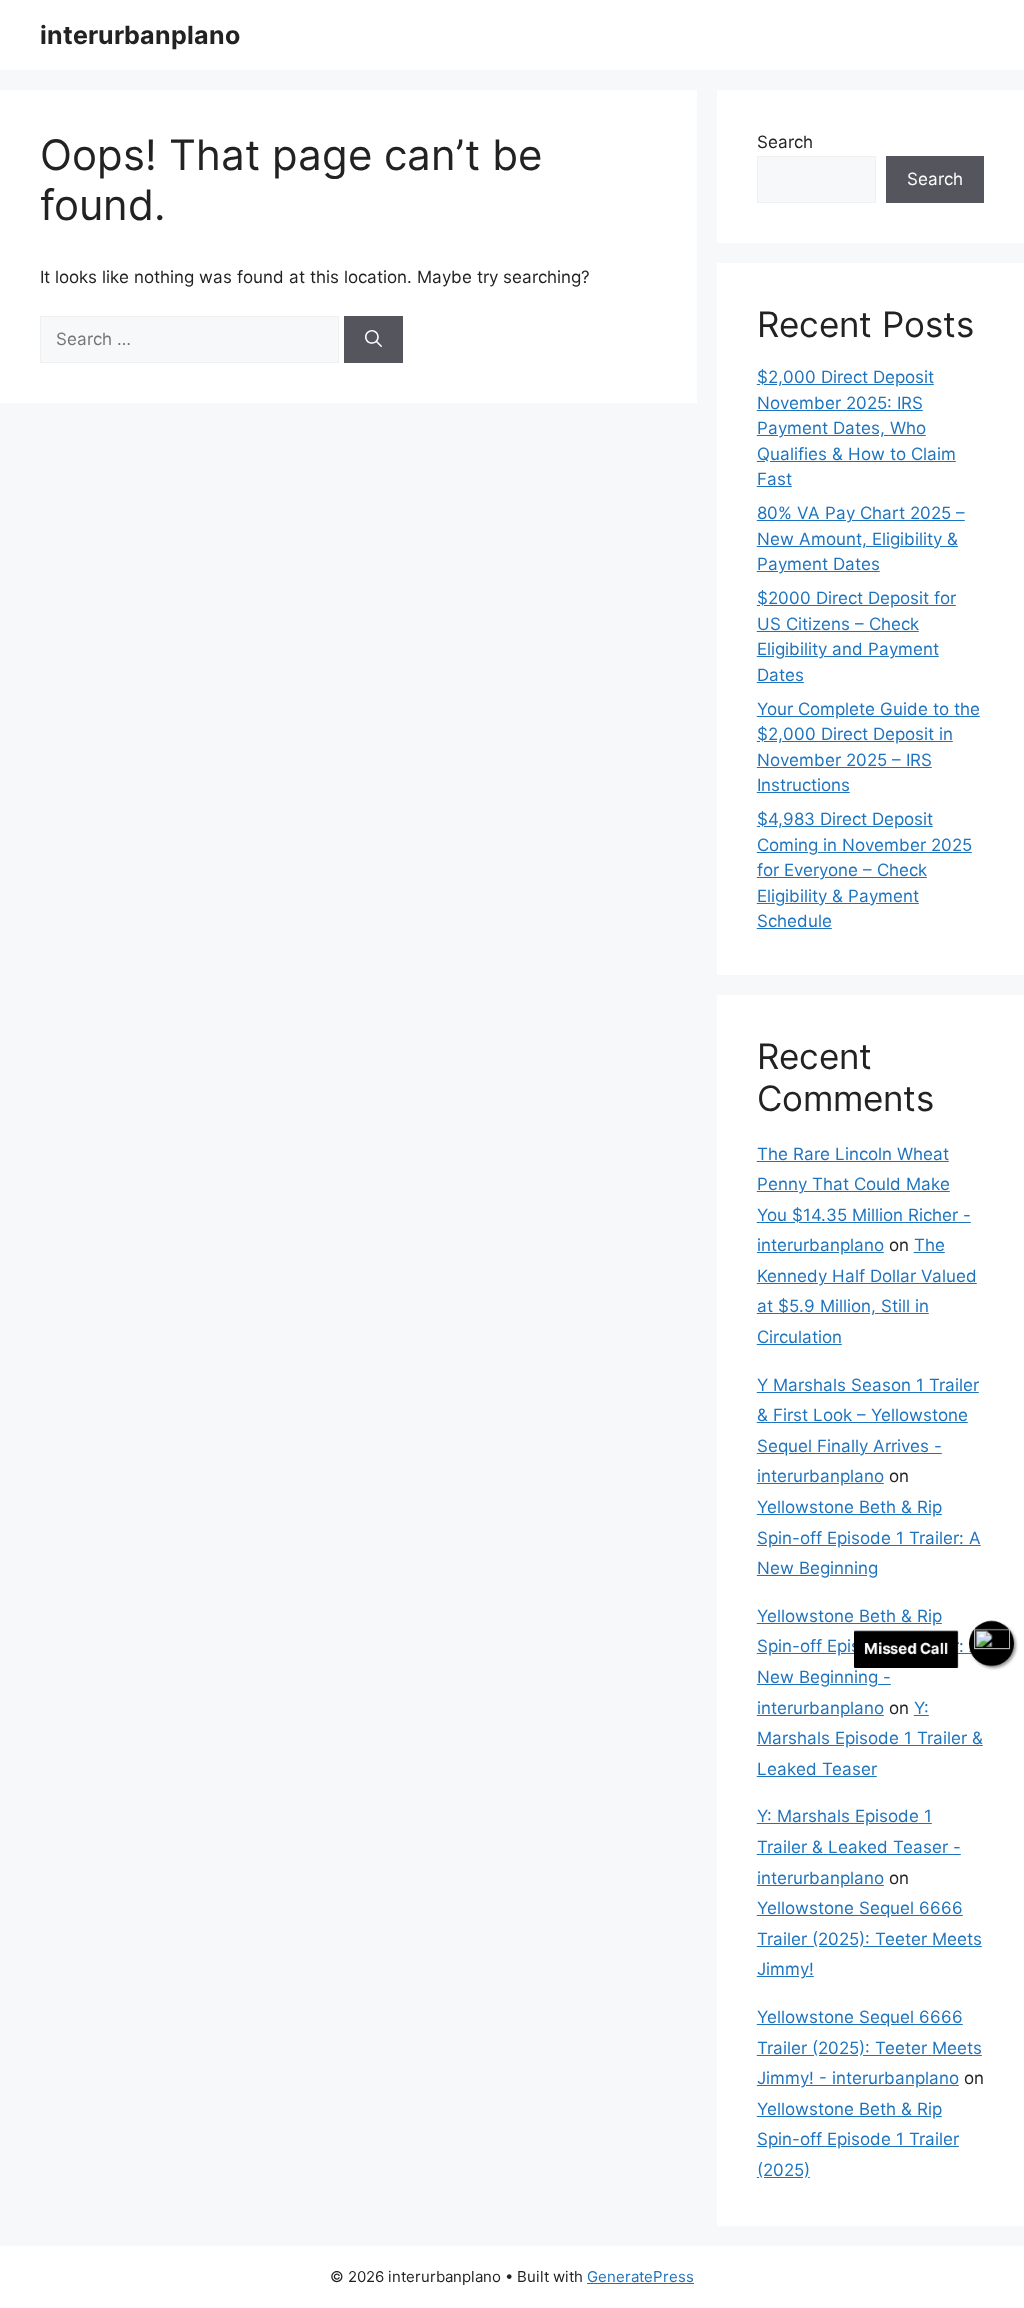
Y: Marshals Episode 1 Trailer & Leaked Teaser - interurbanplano (859, 1846)
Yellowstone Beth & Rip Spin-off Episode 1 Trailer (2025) (858, 2139)
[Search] (373, 340)
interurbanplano (140, 35)
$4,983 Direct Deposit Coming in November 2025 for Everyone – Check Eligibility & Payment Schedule (864, 870)
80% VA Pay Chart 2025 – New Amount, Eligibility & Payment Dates (861, 538)
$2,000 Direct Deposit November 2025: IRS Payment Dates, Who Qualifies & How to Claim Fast (856, 428)
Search (785, 142)
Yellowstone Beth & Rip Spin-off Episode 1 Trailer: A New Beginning (869, 1537)
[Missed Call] (991, 1643)
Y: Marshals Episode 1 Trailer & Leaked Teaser (870, 1738)
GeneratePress (640, 2276)
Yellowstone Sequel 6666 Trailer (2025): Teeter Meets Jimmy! (869, 1938)
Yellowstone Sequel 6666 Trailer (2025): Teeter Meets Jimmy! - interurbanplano (869, 2047)
